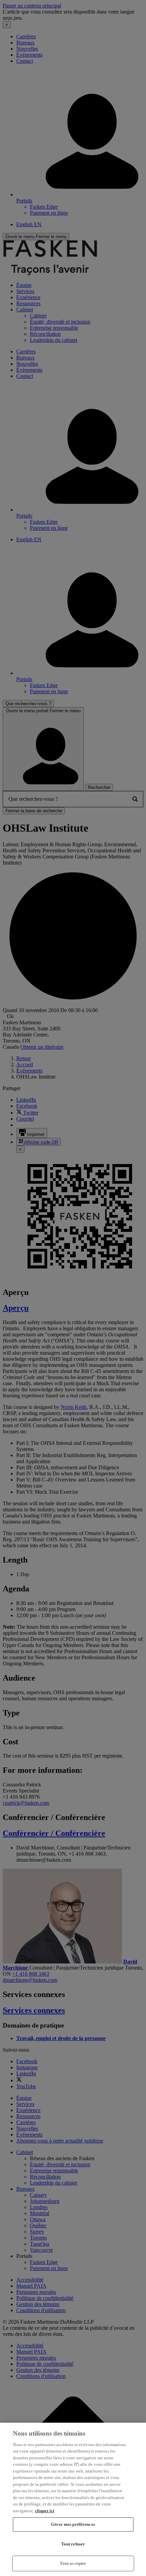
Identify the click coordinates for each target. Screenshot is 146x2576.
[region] (73, 2499)
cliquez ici (45, 2511)
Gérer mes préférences (73, 2524)
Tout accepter (73, 2563)
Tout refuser (73, 2544)
